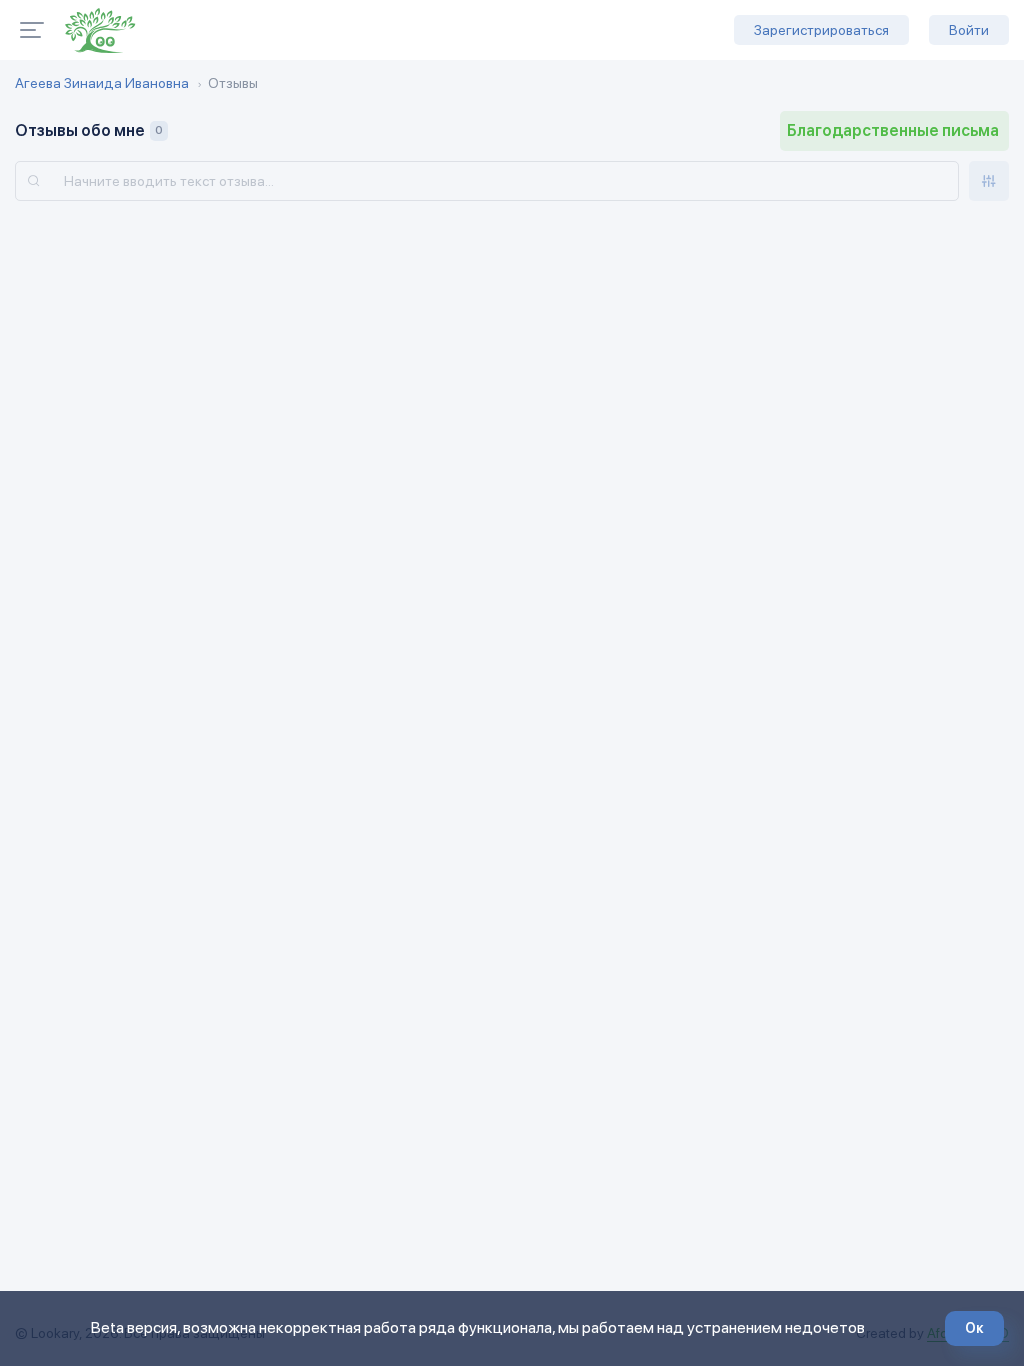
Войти (969, 30)
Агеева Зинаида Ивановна (102, 83)
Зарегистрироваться (821, 30)
